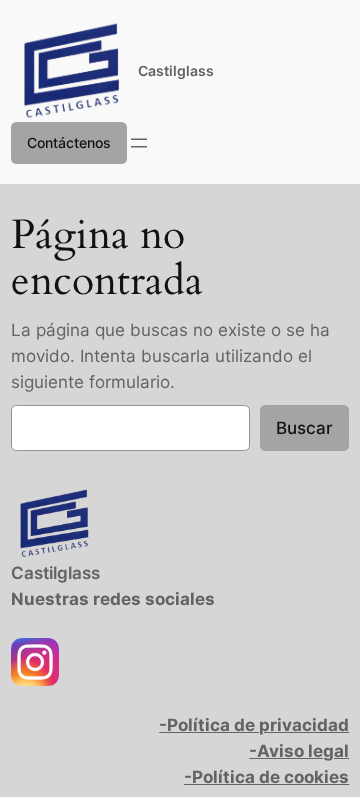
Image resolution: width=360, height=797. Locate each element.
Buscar (304, 428)
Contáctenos (69, 142)
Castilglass (176, 70)
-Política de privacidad (254, 725)
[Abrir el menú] (139, 143)
